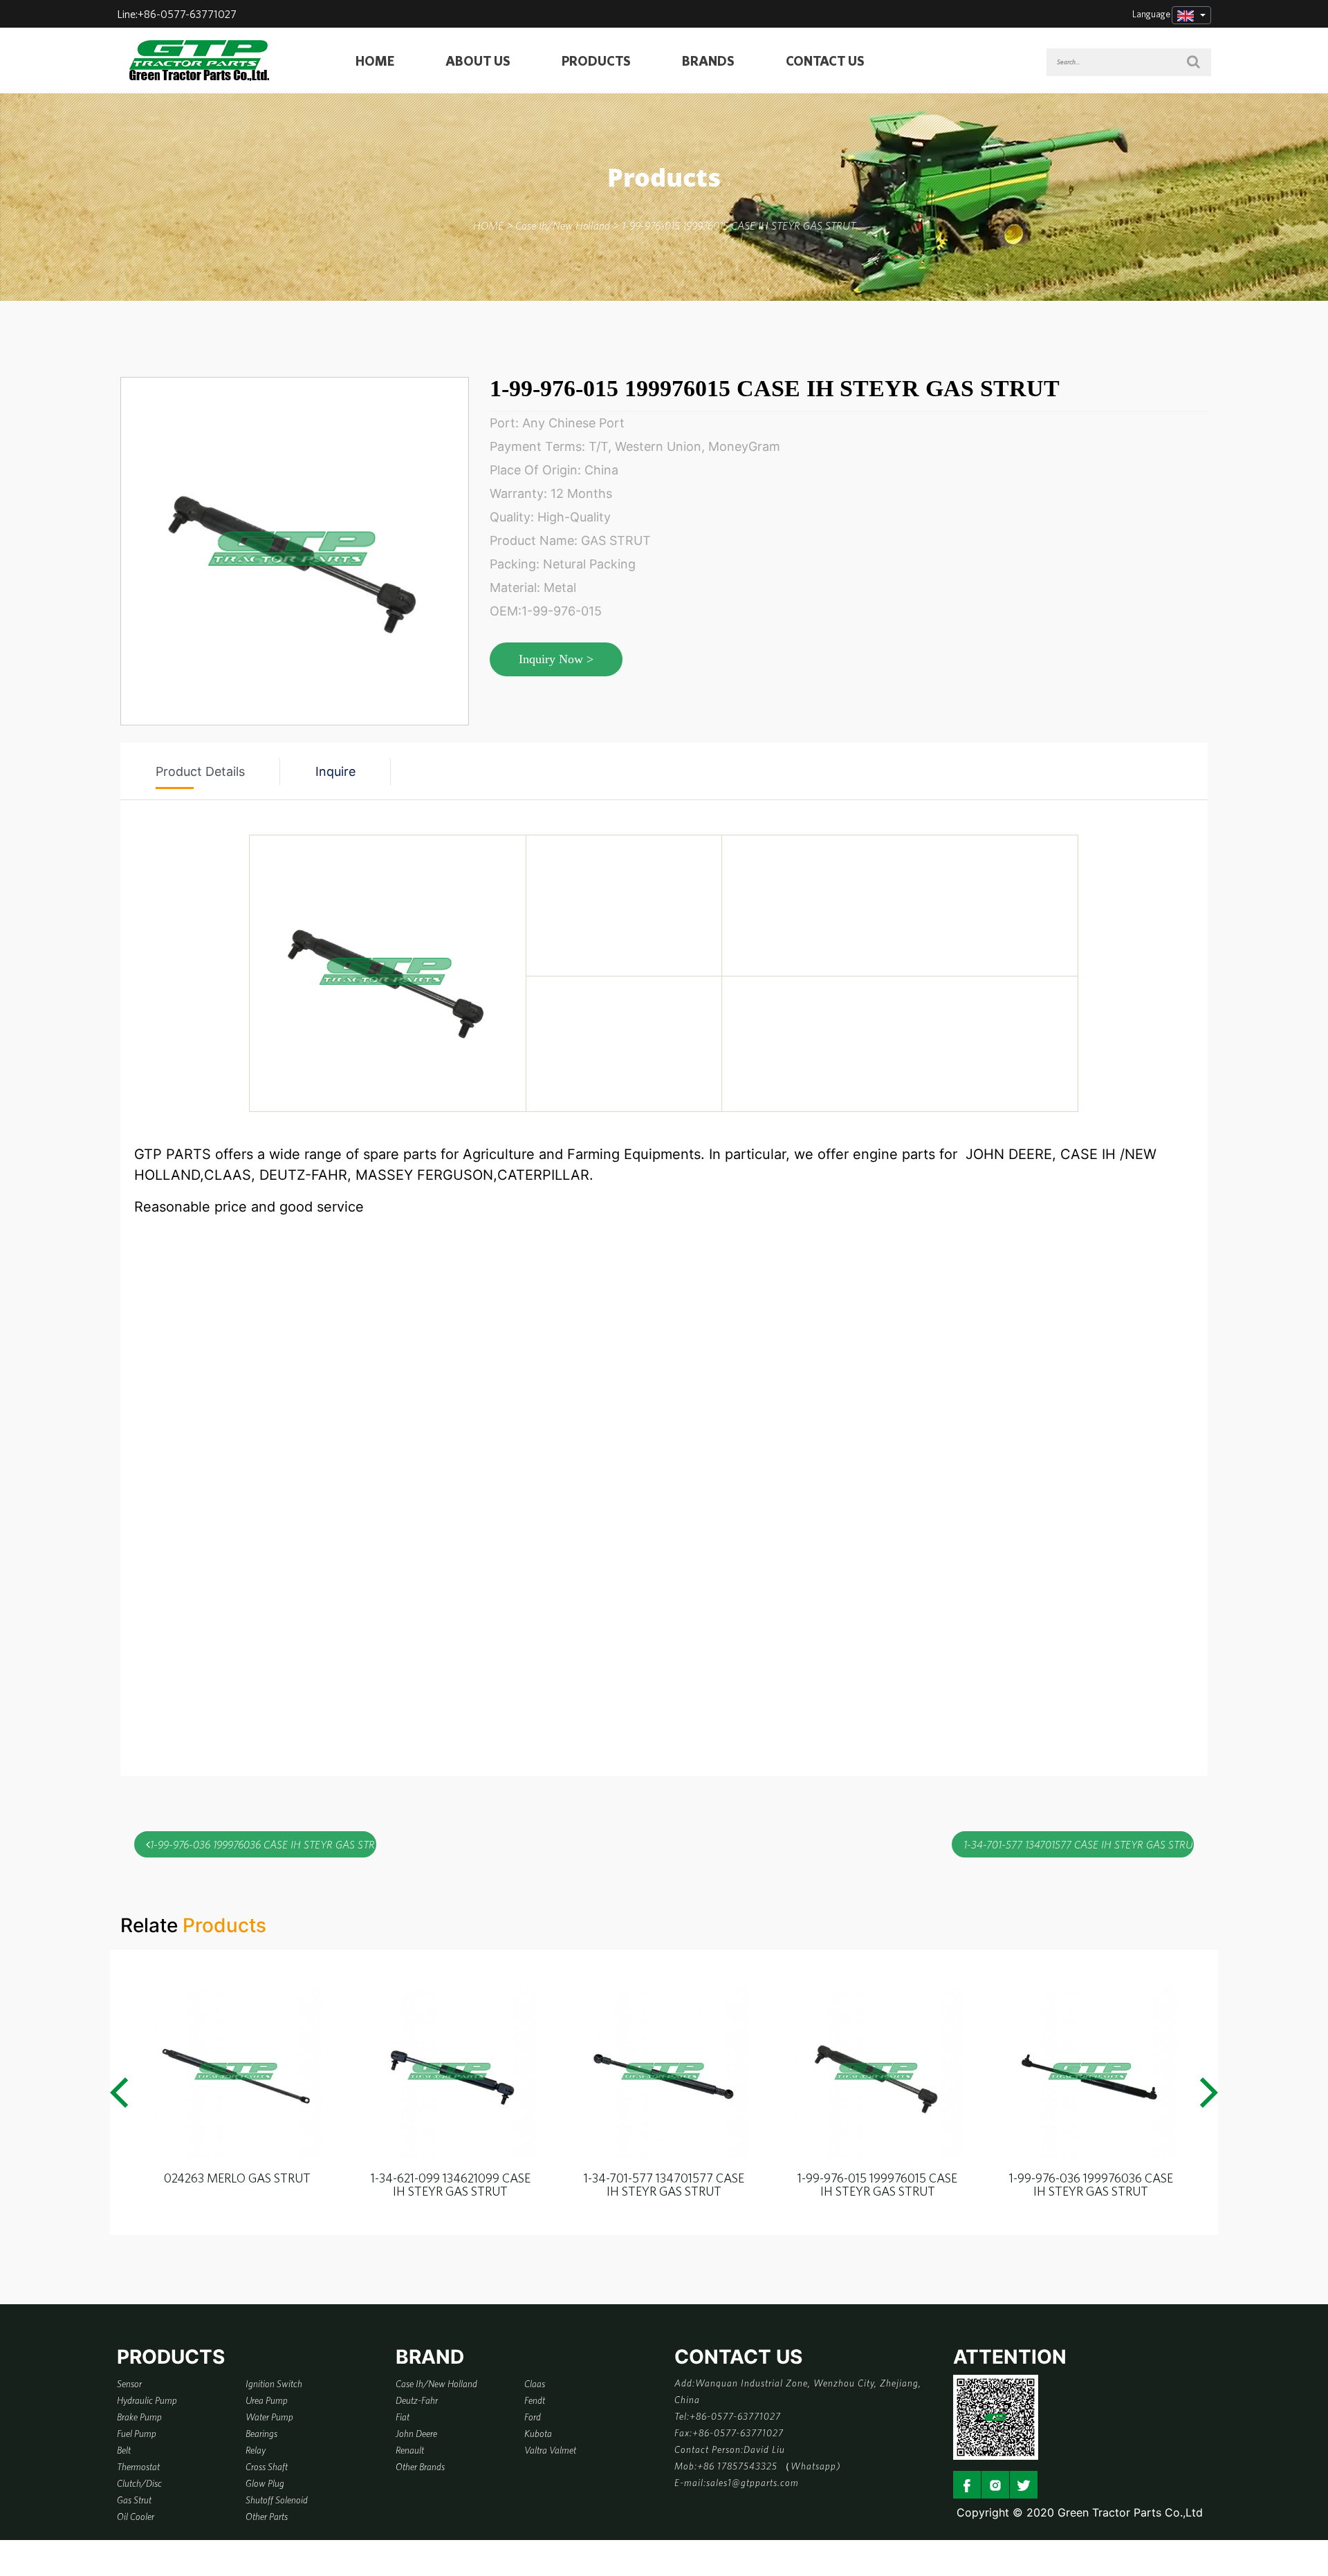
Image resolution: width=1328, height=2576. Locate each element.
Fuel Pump (137, 2434)
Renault (410, 2450)
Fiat (403, 2417)
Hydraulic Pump (147, 2400)
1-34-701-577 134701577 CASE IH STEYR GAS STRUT (1079, 1844)
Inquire (335, 771)
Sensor (129, 2384)
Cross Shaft (267, 2467)
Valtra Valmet (550, 2450)
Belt (124, 2450)
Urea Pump (267, 2400)
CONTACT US (825, 61)
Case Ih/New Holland (436, 2384)
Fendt (535, 2400)
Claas (535, 2384)
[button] (119, 2093)
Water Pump (269, 2417)
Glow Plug (265, 2483)
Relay (256, 2450)
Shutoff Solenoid (277, 2500)
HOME (375, 61)
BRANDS (708, 61)
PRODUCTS (596, 61)
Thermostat (138, 2467)
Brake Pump (139, 2417)
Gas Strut (134, 2500)
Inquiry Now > (556, 659)
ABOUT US (478, 61)
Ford (533, 2417)
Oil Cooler (136, 2517)
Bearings (261, 2434)
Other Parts (267, 2517)
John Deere (416, 2434)
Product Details (200, 771)
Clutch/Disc (139, 2483)
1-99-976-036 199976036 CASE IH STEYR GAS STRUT (263, 1844)
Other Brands (420, 2467)
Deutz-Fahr (417, 2400)
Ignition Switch (274, 2384)
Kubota (538, 2434)
